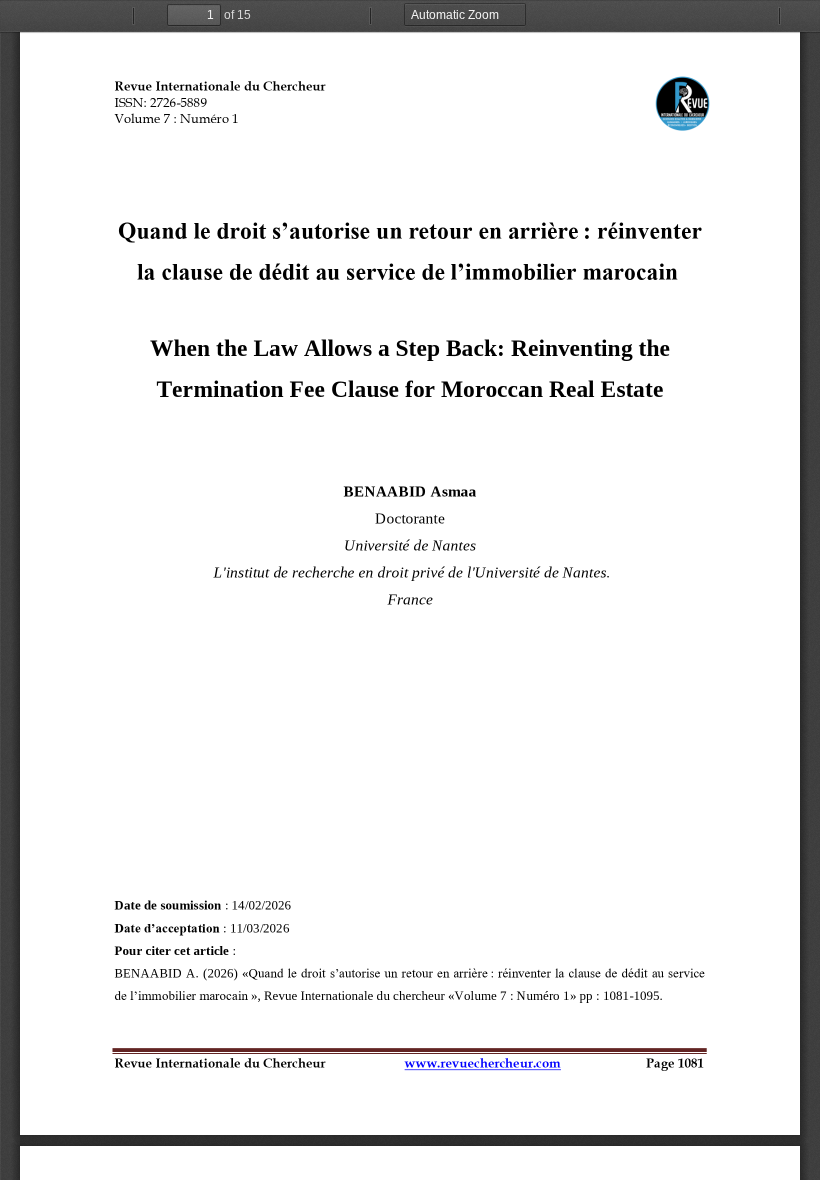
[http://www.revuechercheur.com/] (482, 1059)
